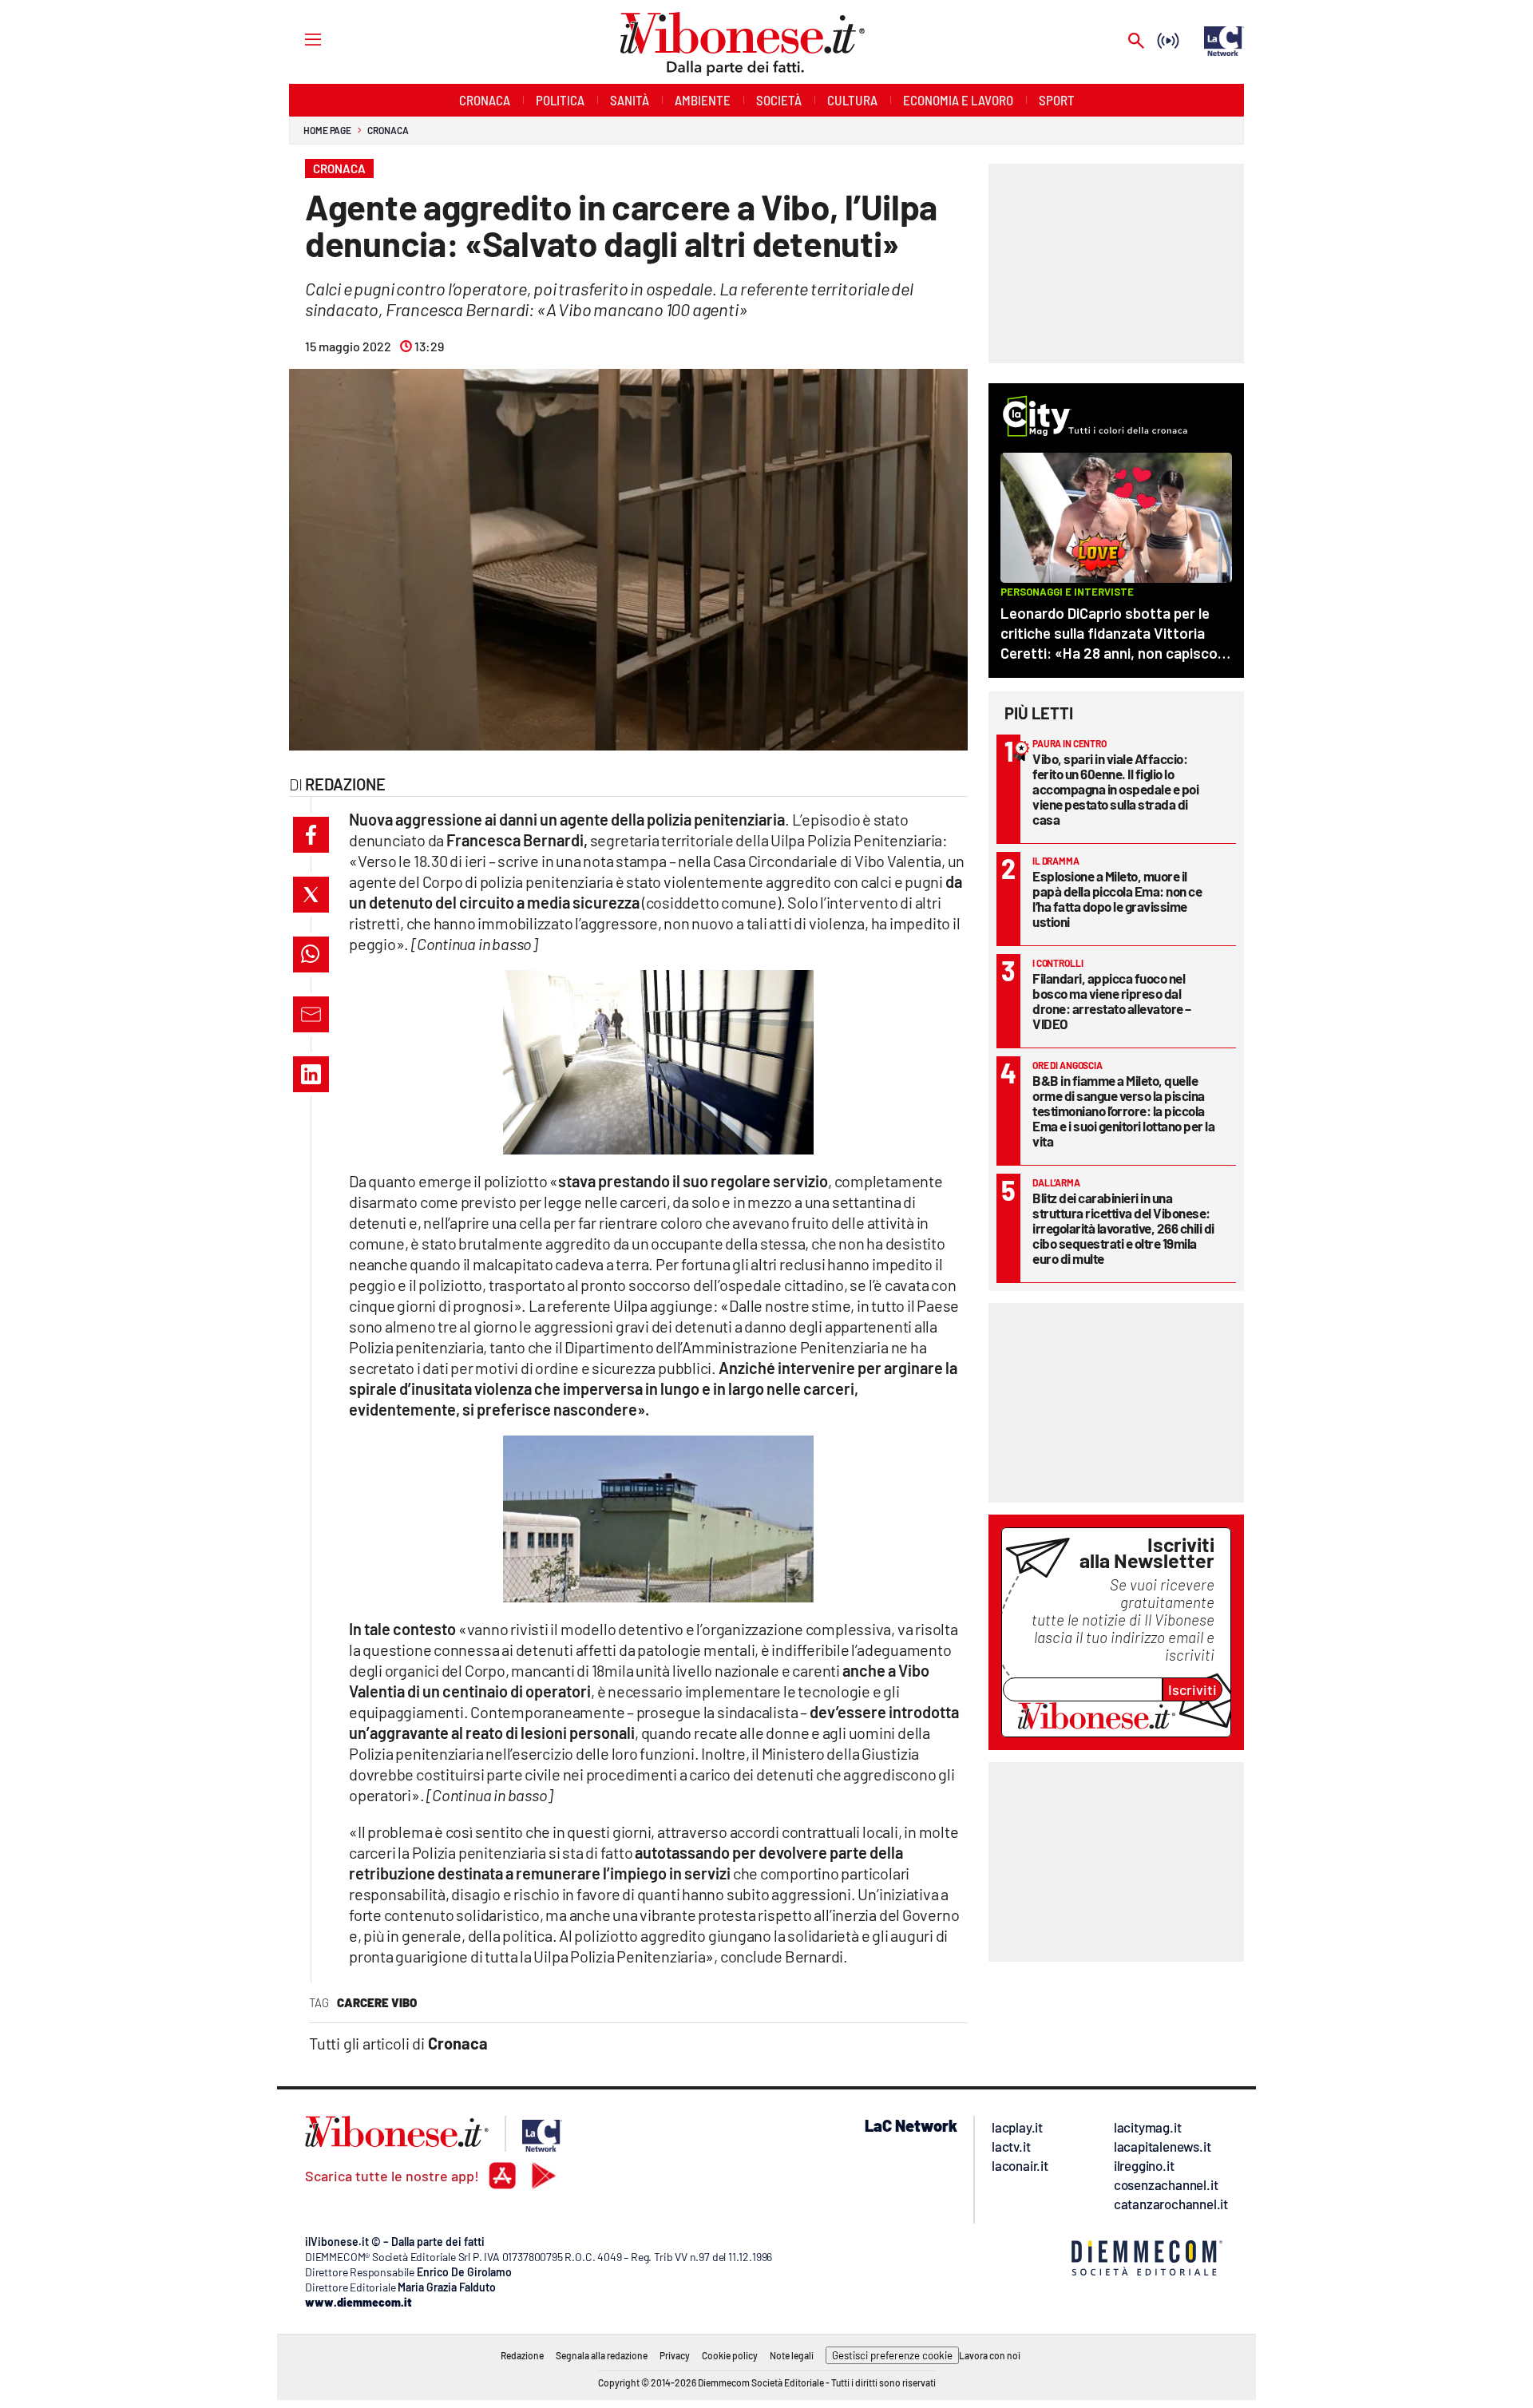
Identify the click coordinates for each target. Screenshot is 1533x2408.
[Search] (1136, 42)
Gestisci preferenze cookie (892, 2355)
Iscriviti (1192, 1689)
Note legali (792, 2355)
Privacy (675, 2355)
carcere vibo (377, 2002)
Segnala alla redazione (602, 2355)
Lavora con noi (990, 2355)
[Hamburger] (298, 39)
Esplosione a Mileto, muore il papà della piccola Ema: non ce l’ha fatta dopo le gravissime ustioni (1117, 899)
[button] (311, 835)
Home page (327, 130)
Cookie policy (730, 2355)
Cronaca (388, 130)
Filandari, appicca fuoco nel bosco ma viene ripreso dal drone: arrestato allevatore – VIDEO (1112, 1001)
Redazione (522, 2355)
